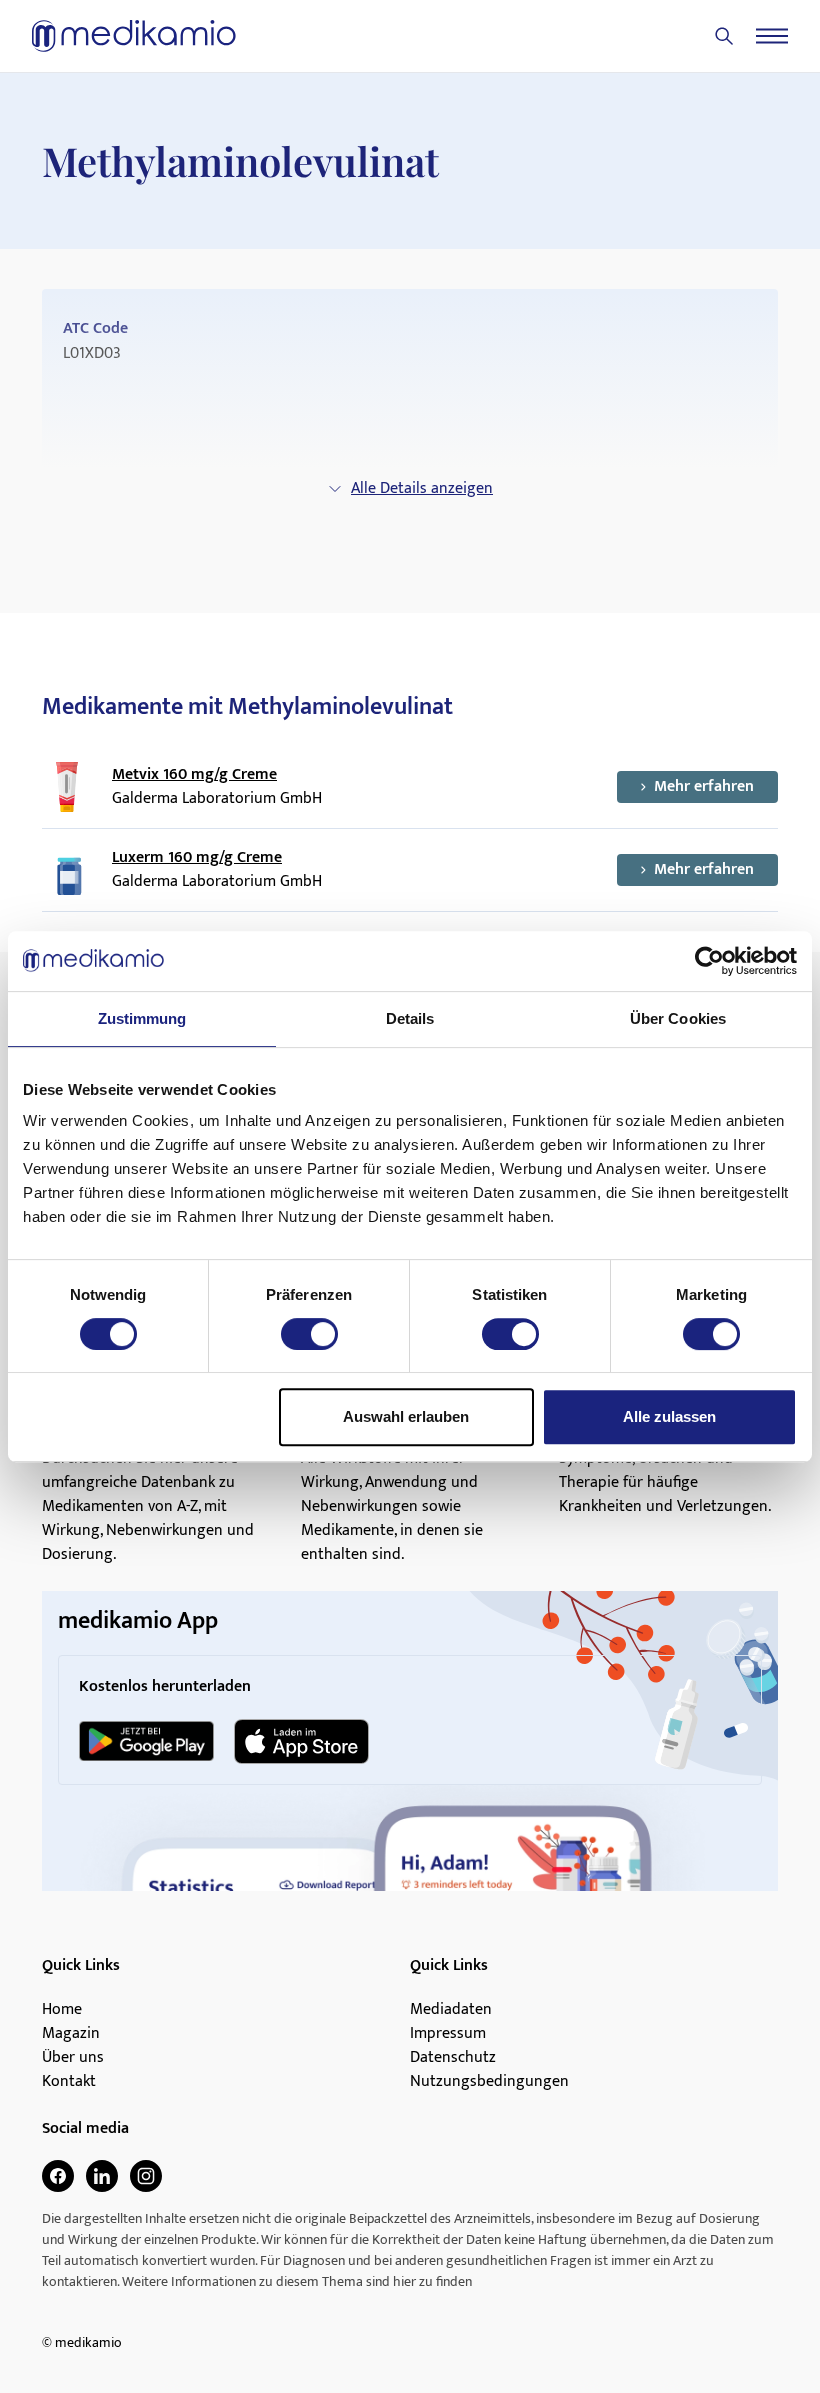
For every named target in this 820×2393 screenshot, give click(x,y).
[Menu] (772, 36)
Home (62, 2010)
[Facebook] (58, 2176)
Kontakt (69, 2082)
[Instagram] (146, 2176)
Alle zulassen (669, 1416)
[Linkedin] (102, 2176)
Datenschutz (453, 2058)
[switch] (309, 1334)
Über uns (73, 2058)
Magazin (71, 2034)
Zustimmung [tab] (142, 1018)
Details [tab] (410, 1018)
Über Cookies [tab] (678, 1018)
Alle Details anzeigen (422, 488)
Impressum (448, 2034)
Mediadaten (451, 2010)
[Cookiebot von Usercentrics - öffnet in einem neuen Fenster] (709, 961)
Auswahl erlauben (406, 1416)
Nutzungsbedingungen (489, 2082)
